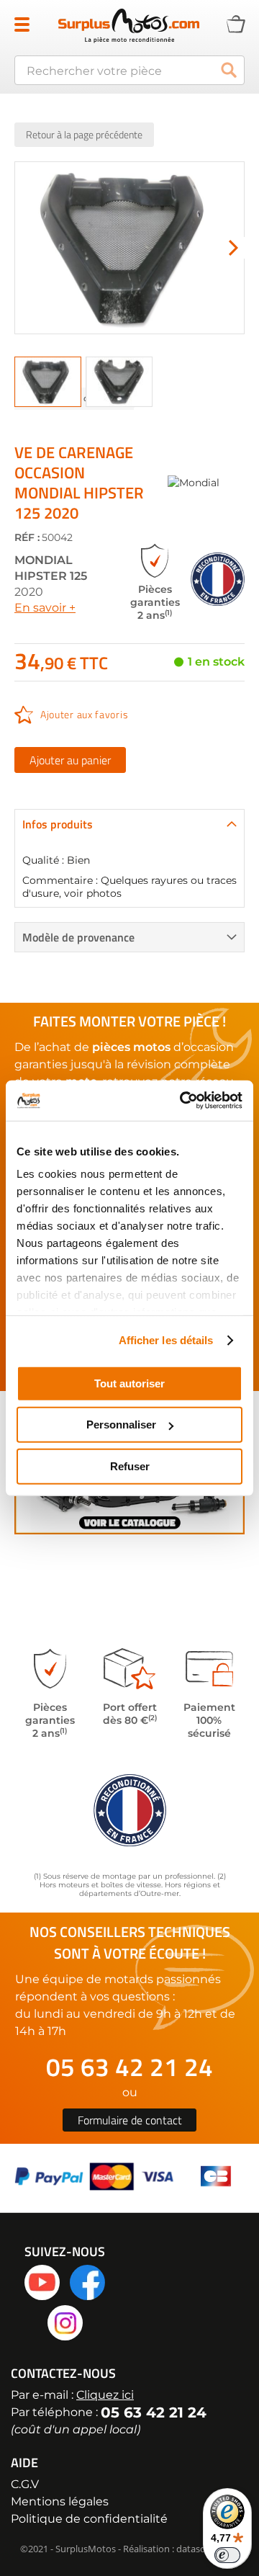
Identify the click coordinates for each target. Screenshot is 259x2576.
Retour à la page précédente (84, 134)
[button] (234, 248)
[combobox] (129, 70)
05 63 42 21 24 (129, 2067)
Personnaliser (121, 1425)
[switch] (227, 2555)
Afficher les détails (166, 1340)
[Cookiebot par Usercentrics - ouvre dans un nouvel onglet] (183, 1101)
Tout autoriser (129, 1383)
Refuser (130, 1466)
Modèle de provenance (78, 937)
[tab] (129, 824)
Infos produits (58, 824)
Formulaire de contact (130, 2120)
